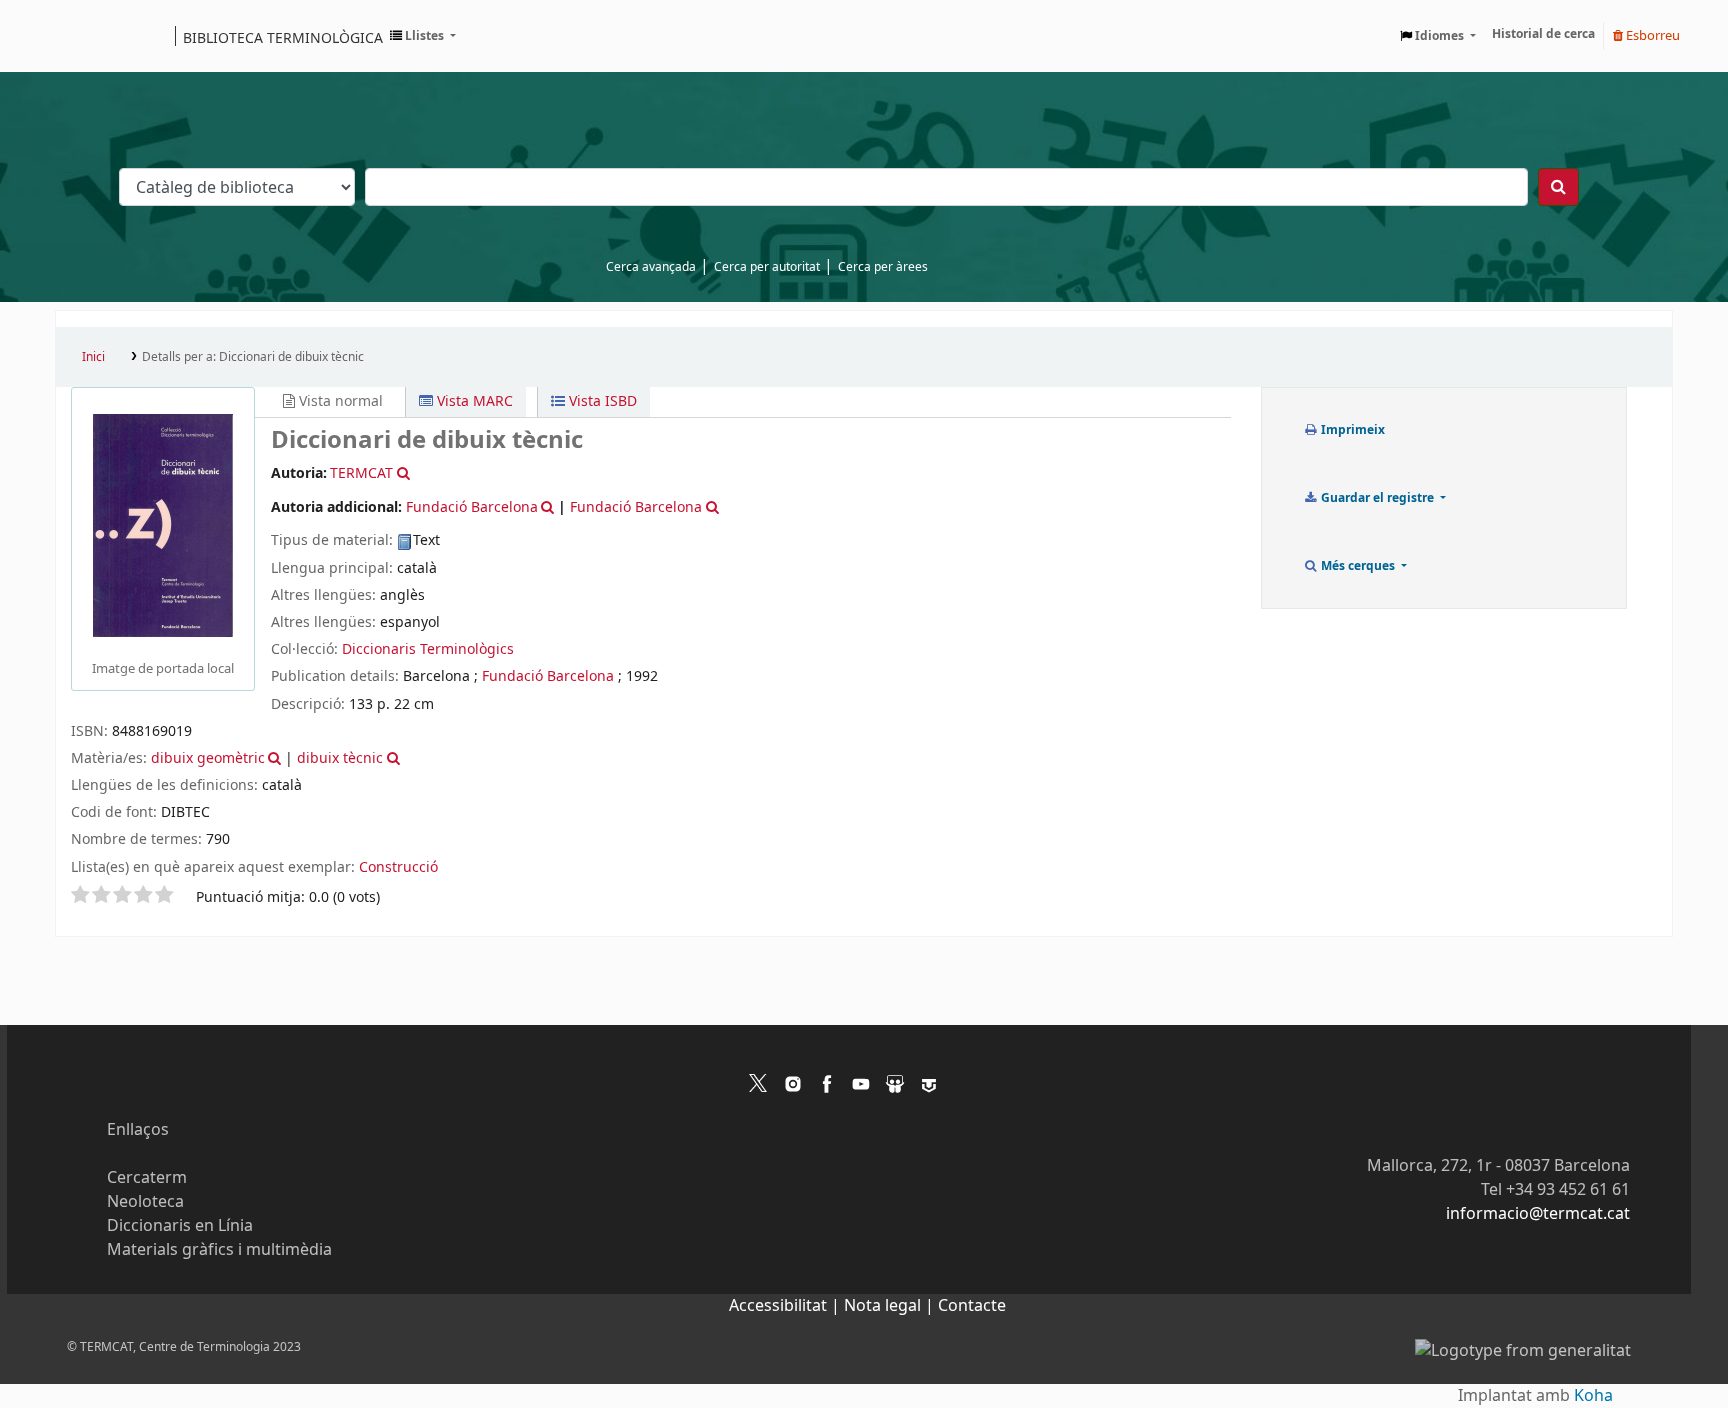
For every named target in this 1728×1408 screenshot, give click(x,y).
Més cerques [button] (1358, 566)
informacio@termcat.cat (1538, 1214)
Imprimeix (1351, 430)
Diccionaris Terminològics (428, 649)
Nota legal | (891, 1306)
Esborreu (1651, 35)
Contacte (972, 1306)
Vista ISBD (601, 401)
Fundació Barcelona (548, 676)
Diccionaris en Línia (180, 1226)
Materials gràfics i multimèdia (219, 1250)
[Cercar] (1558, 187)
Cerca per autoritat (767, 267)
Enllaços (138, 1130)
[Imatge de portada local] (163, 525)
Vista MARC (473, 401)
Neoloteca (145, 1202)
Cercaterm (147, 1178)
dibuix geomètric (208, 758)
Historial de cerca (1543, 34)
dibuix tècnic (340, 758)
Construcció (398, 867)
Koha (1593, 1396)
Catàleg (77, 36)
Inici (93, 357)
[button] (423, 36)
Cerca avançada (651, 267)
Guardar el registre (1377, 498)
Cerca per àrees (883, 267)
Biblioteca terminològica (283, 37)
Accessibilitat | (786, 1306)
